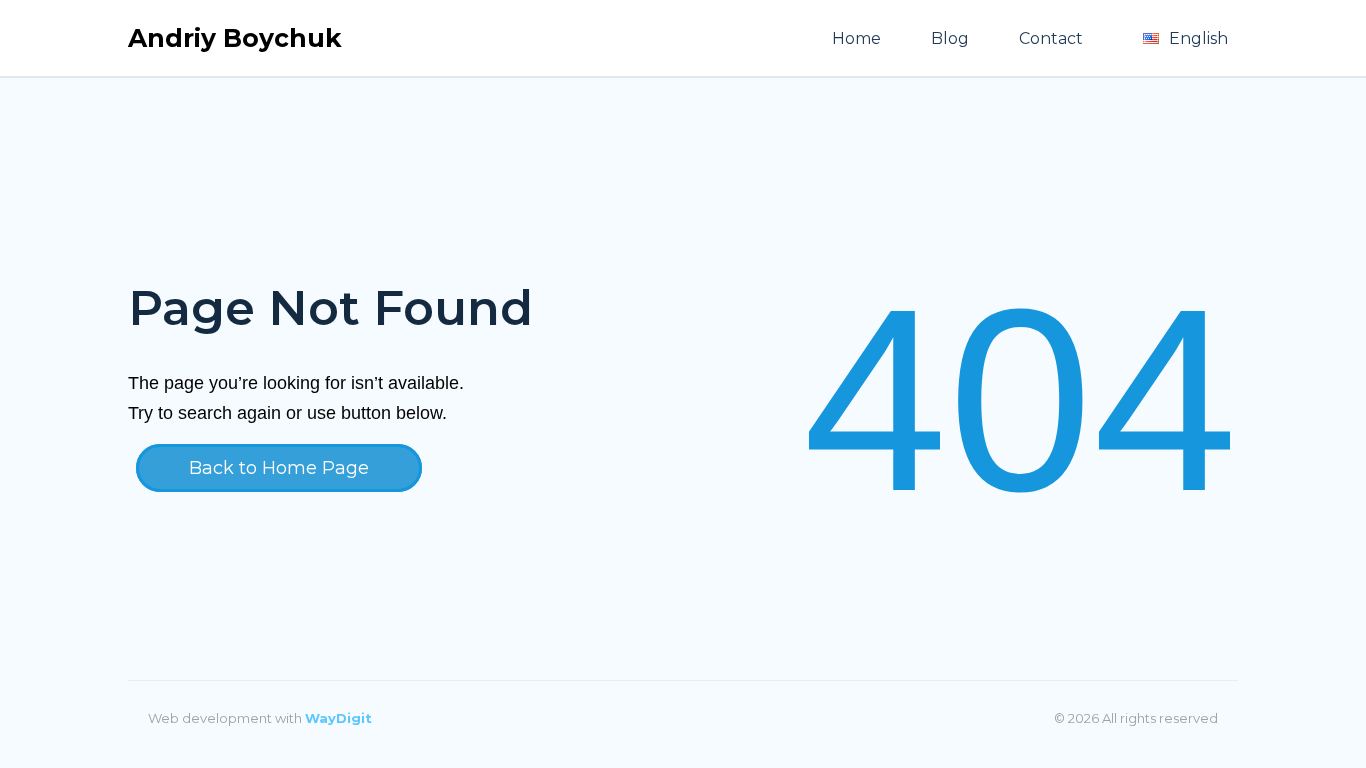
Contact (1051, 38)
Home (856, 38)
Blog (950, 38)
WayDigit (338, 718)
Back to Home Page (279, 468)
